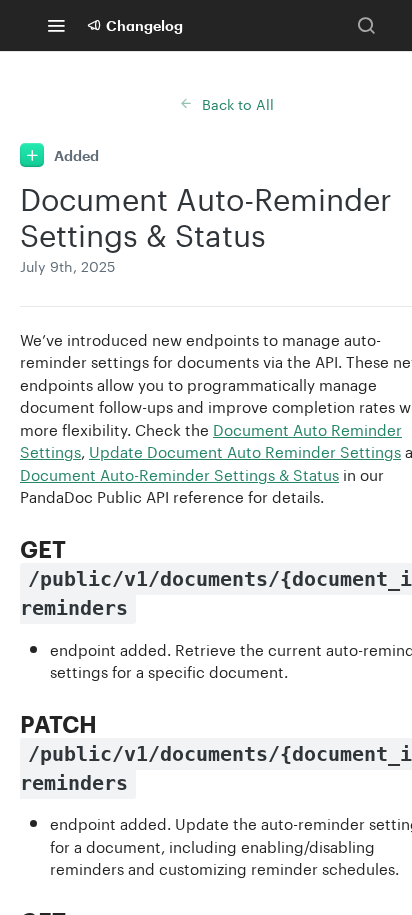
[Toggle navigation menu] (56, 25)
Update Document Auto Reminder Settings (245, 450)
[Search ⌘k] (366, 25)
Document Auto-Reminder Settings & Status (179, 473)
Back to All (238, 103)
